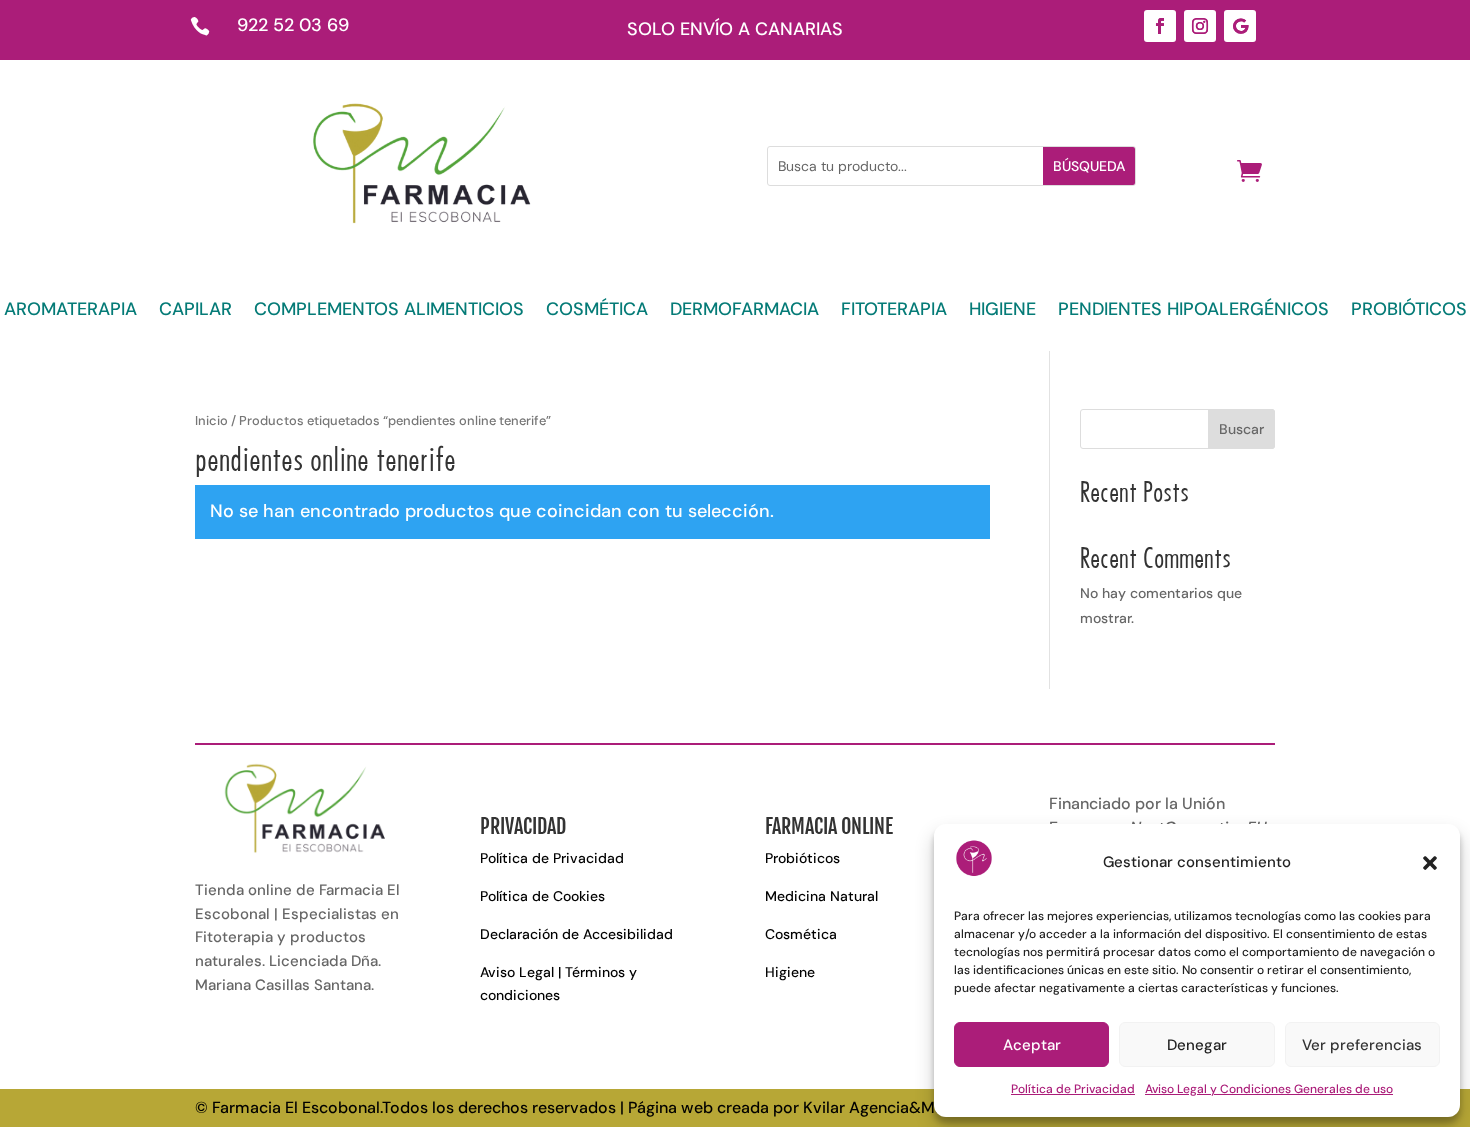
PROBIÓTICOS (1409, 311)
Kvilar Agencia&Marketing (898, 1107)
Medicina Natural (821, 896)
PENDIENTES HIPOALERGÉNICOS (1193, 311)
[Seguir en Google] (1240, 26)
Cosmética (801, 934)
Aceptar (1032, 1045)
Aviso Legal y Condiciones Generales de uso (1269, 1089)
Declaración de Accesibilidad (576, 934)
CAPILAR (195, 311)
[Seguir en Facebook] (1160, 26)
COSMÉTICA (597, 311)
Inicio (211, 420)
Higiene (790, 972)
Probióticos (802, 858)
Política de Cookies (542, 896)
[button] (1430, 863)
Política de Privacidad (1073, 1089)
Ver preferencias (1362, 1045)
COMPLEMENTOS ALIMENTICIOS (389, 311)
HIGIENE (1002, 311)
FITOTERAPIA (894, 311)
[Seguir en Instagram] (1200, 26)
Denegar (1197, 1045)
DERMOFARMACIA (744, 311)
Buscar (1241, 429)
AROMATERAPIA (70, 311)
